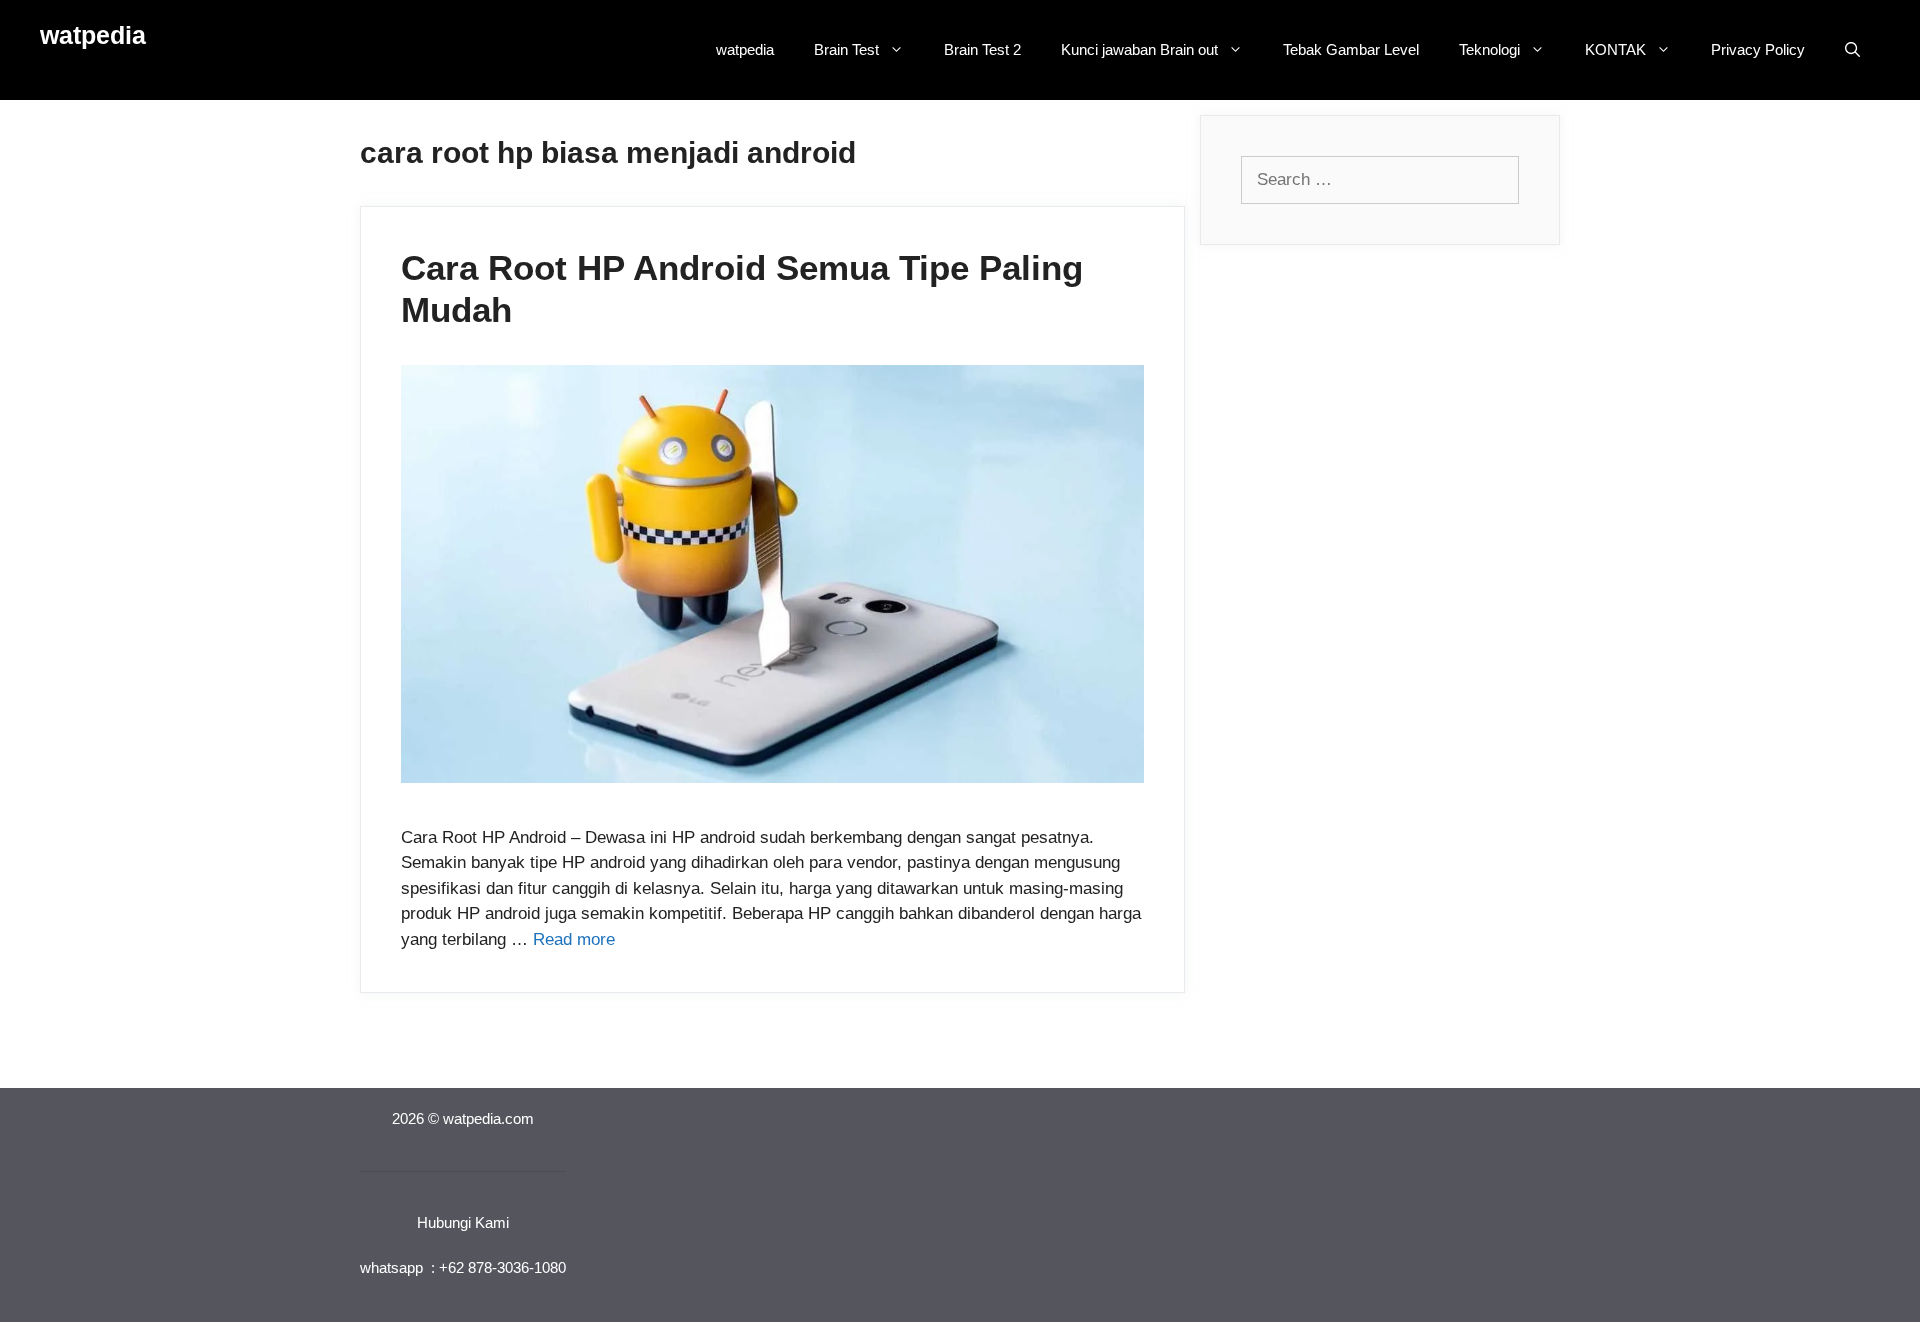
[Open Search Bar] (1852, 50)
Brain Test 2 (982, 49)
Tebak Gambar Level (1351, 49)
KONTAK (1615, 49)
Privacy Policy (1758, 49)
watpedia (93, 35)
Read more (574, 939)
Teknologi (1489, 49)
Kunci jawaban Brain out (1139, 49)
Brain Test (846, 49)
